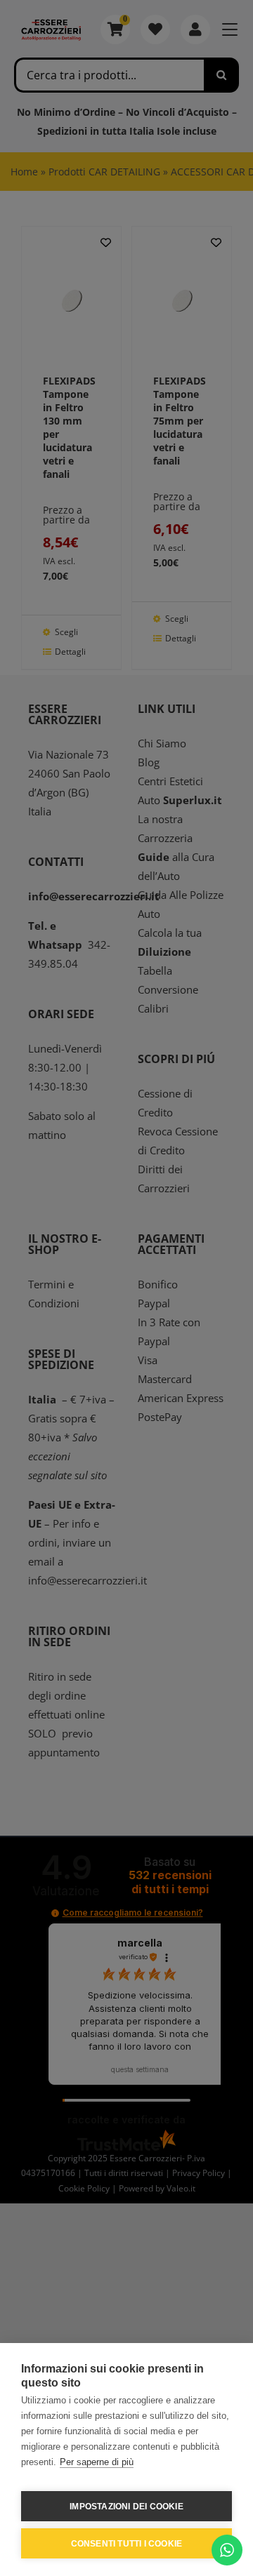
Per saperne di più (97, 2462)
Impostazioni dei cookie (126, 2507)
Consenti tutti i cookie (127, 2544)
